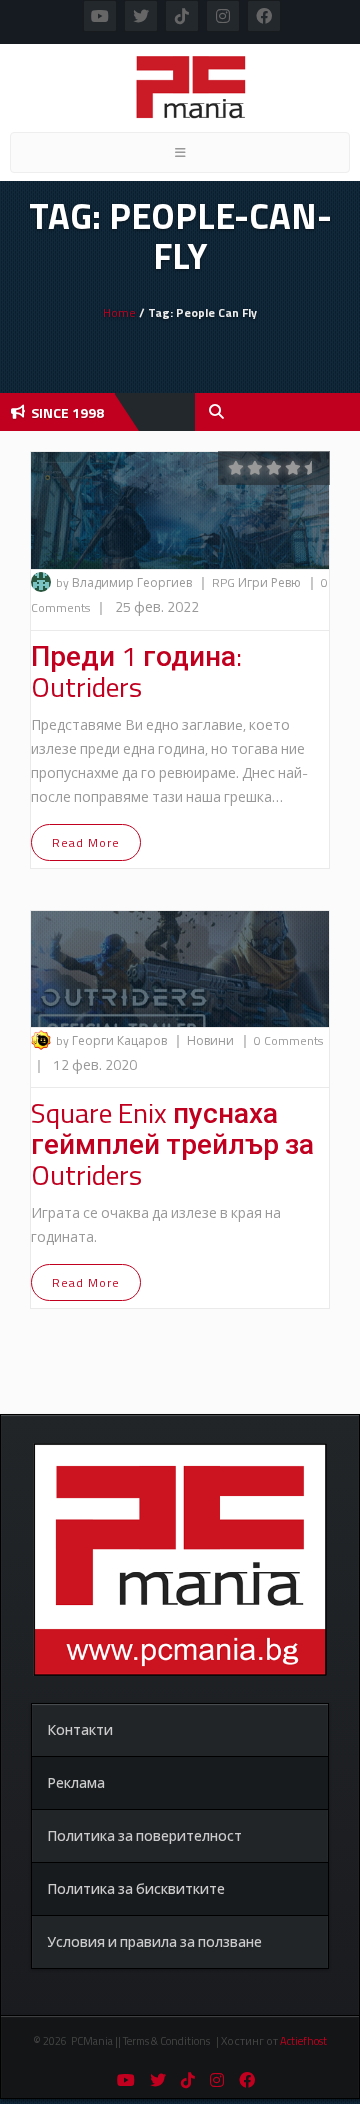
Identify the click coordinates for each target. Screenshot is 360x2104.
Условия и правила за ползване (154, 1941)
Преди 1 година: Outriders (136, 671)
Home (119, 312)
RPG (225, 582)
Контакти (80, 1729)
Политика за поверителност (144, 1835)
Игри (254, 582)
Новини (212, 1040)
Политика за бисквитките (136, 1888)
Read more (86, 842)
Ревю (287, 582)
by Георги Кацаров (111, 1040)
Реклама (76, 1782)
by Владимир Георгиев (124, 582)
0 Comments (288, 1040)
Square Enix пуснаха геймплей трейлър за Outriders (172, 1143)
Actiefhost (303, 2041)
